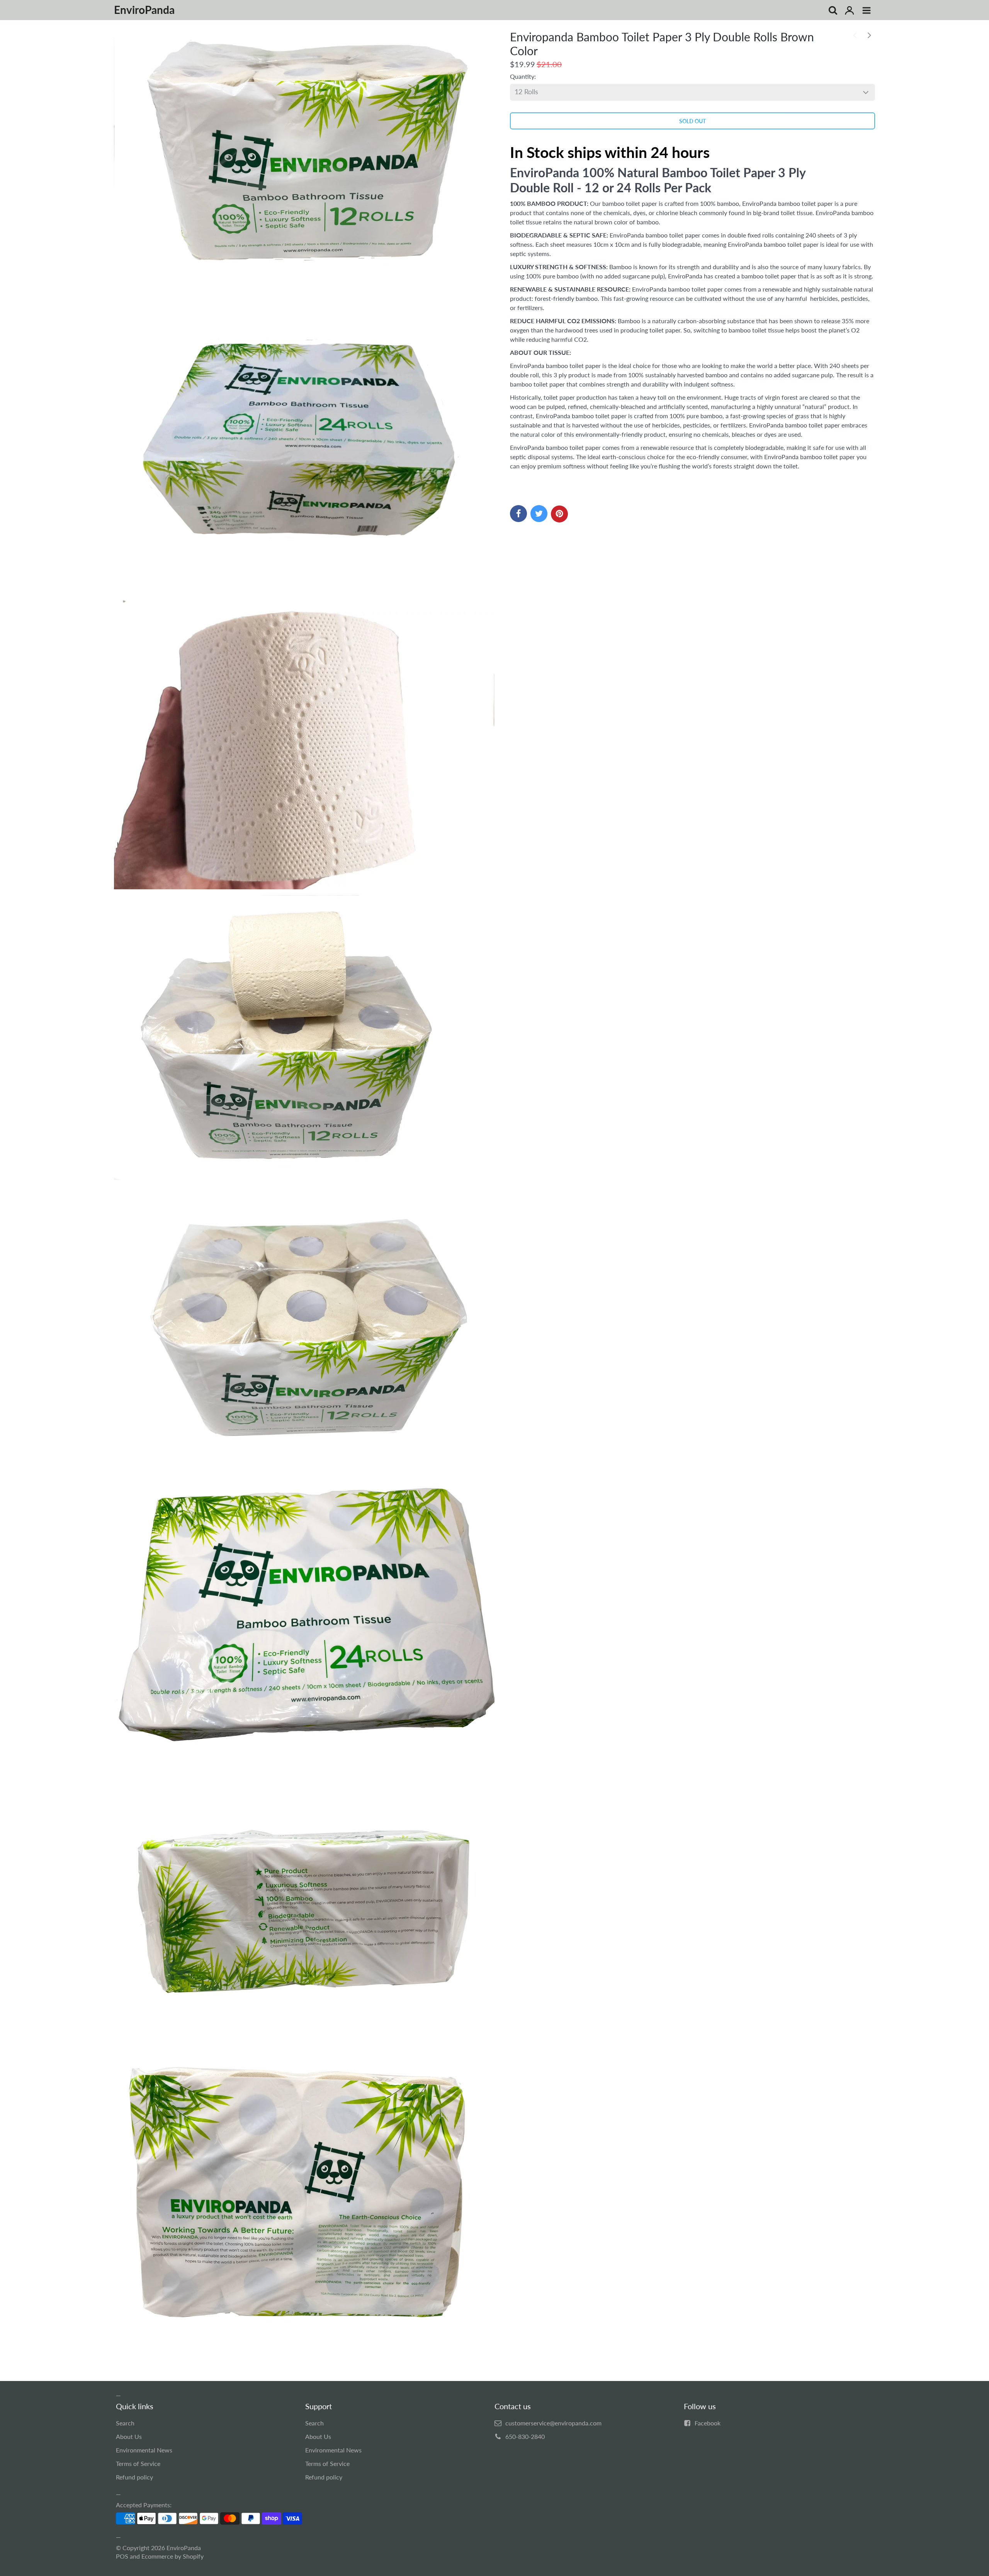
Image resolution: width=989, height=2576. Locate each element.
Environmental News (144, 2450)
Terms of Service (138, 2463)
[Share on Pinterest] (559, 514)
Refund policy (134, 2477)
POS (122, 2556)
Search (125, 2423)
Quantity (522, 76)
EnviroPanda (184, 2548)
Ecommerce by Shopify (172, 2556)
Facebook (708, 2423)
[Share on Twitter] (539, 514)
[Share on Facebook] (518, 514)
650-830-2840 (525, 2436)
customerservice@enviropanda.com (553, 2423)
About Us (129, 2436)
